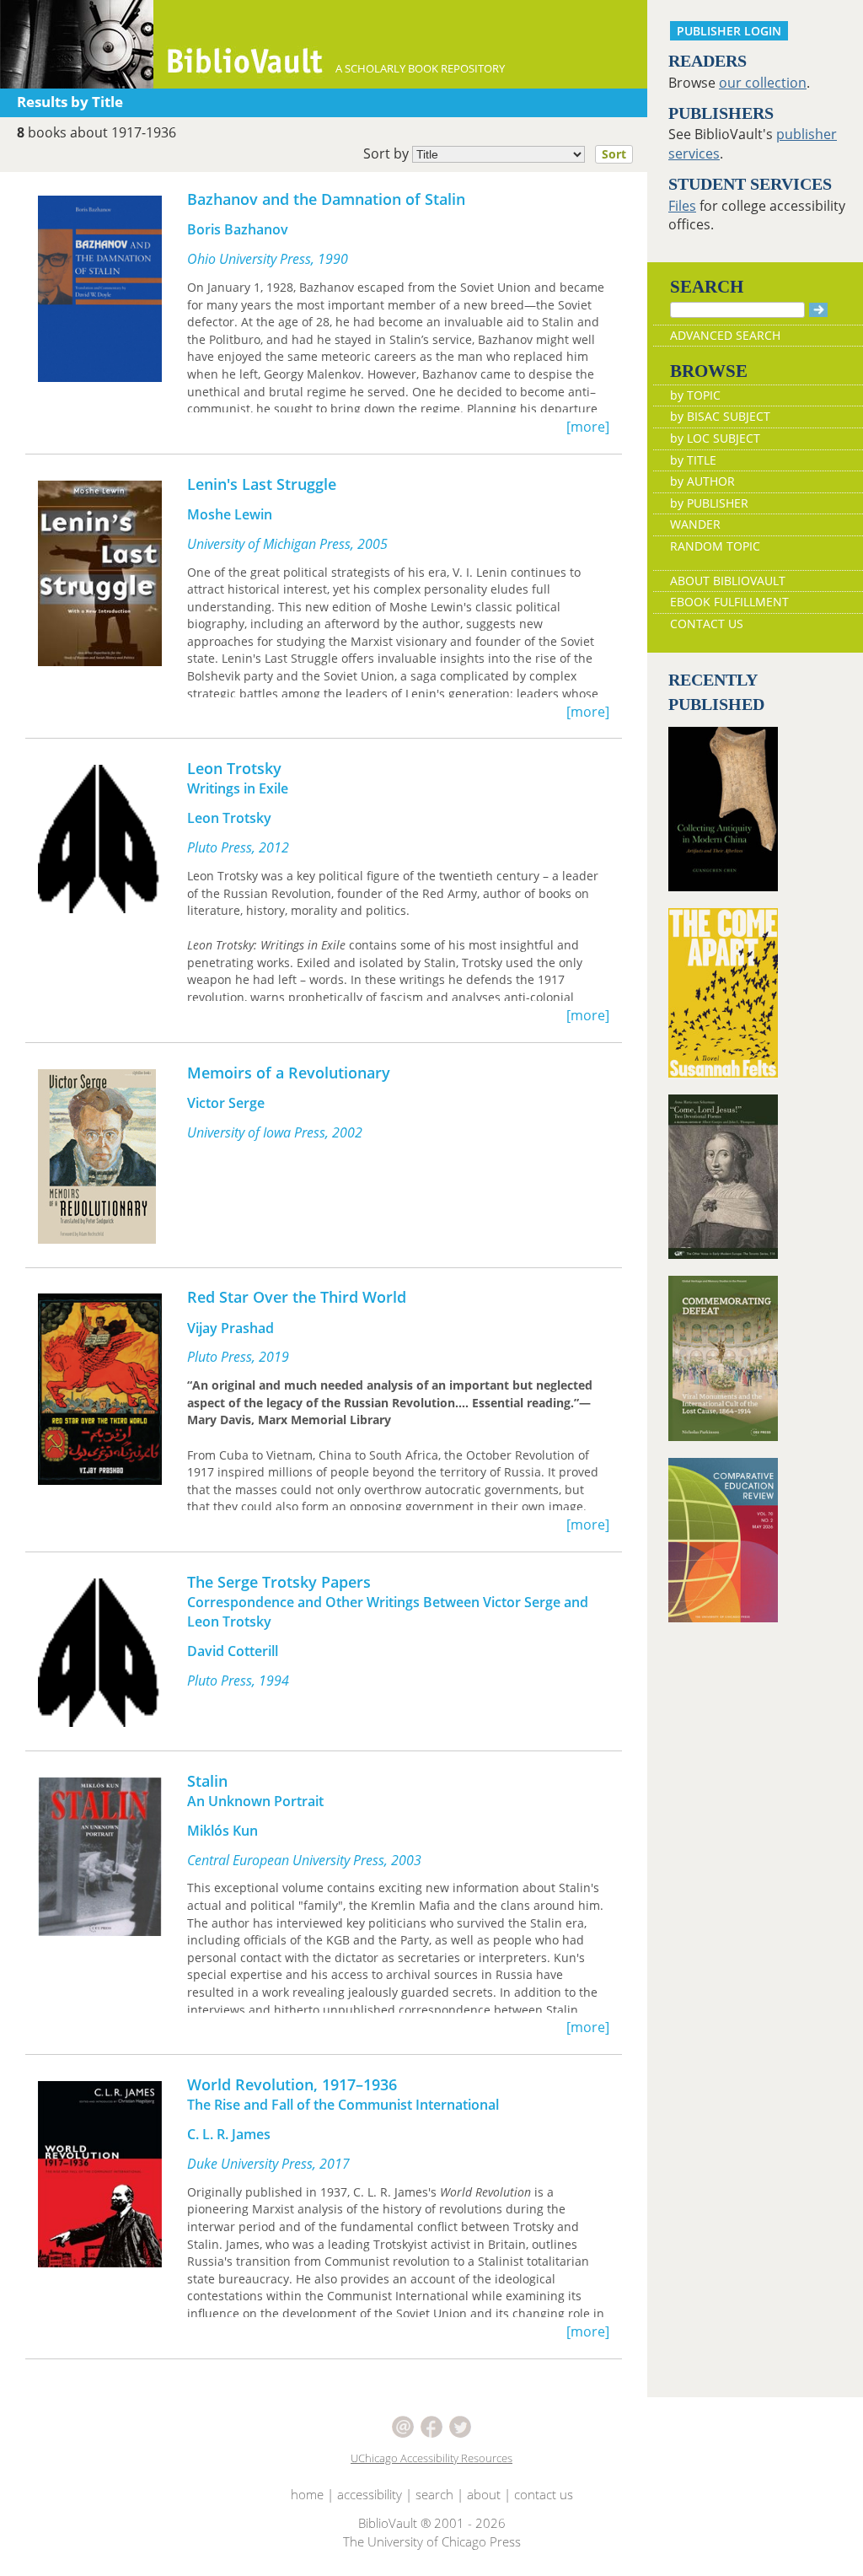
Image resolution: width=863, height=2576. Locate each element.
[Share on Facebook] (433, 2426)
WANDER (695, 524)
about (484, 2494)
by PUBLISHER (709, 503)
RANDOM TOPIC (715, 546)
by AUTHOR (702, 481)
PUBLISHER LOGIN (729, 31)
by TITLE (693, 460)
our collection (763, 83)
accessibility (370, 2494)
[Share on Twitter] (460, 2426)
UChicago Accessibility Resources (431, 2458)
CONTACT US (707, 624)
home (307, 2494)
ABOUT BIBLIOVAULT (728, 581)
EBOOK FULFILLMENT (729, 602)
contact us (544, 2494)
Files (682, 206)
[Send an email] (405, 2426)
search (434, 2494)
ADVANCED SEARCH (725, 335)
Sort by (495, 153)
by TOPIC (695, 395)
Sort (614, 154)
